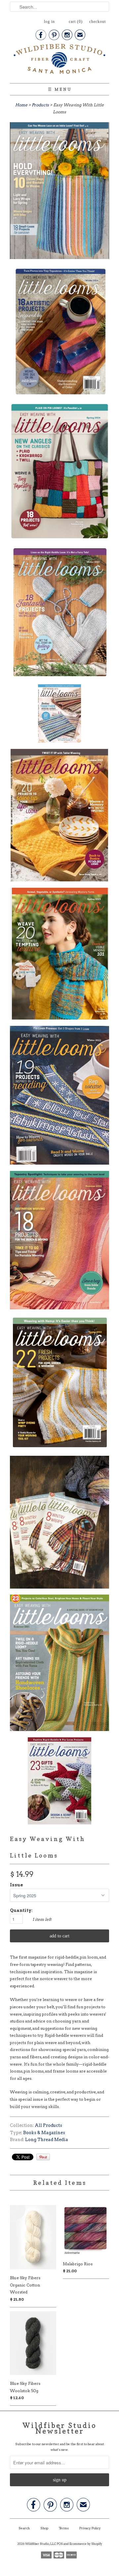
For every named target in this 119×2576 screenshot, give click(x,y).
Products (40, 105)
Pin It (43, 2157)
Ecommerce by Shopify (86, 2544)
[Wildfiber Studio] (59, 60)
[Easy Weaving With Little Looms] (59, 192)
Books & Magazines (44, 2133)
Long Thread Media (47, 2140)
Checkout (98, 22)
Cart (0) (76, 22)
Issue (17, 1885)
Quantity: (21, 1910)
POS (60, 2544)
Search (24, 2528)
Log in (49, 22)
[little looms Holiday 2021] (59, 1523)
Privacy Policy (90, 2528)
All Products (48, 2125)
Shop (44, 2528)
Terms (64, 2528)
